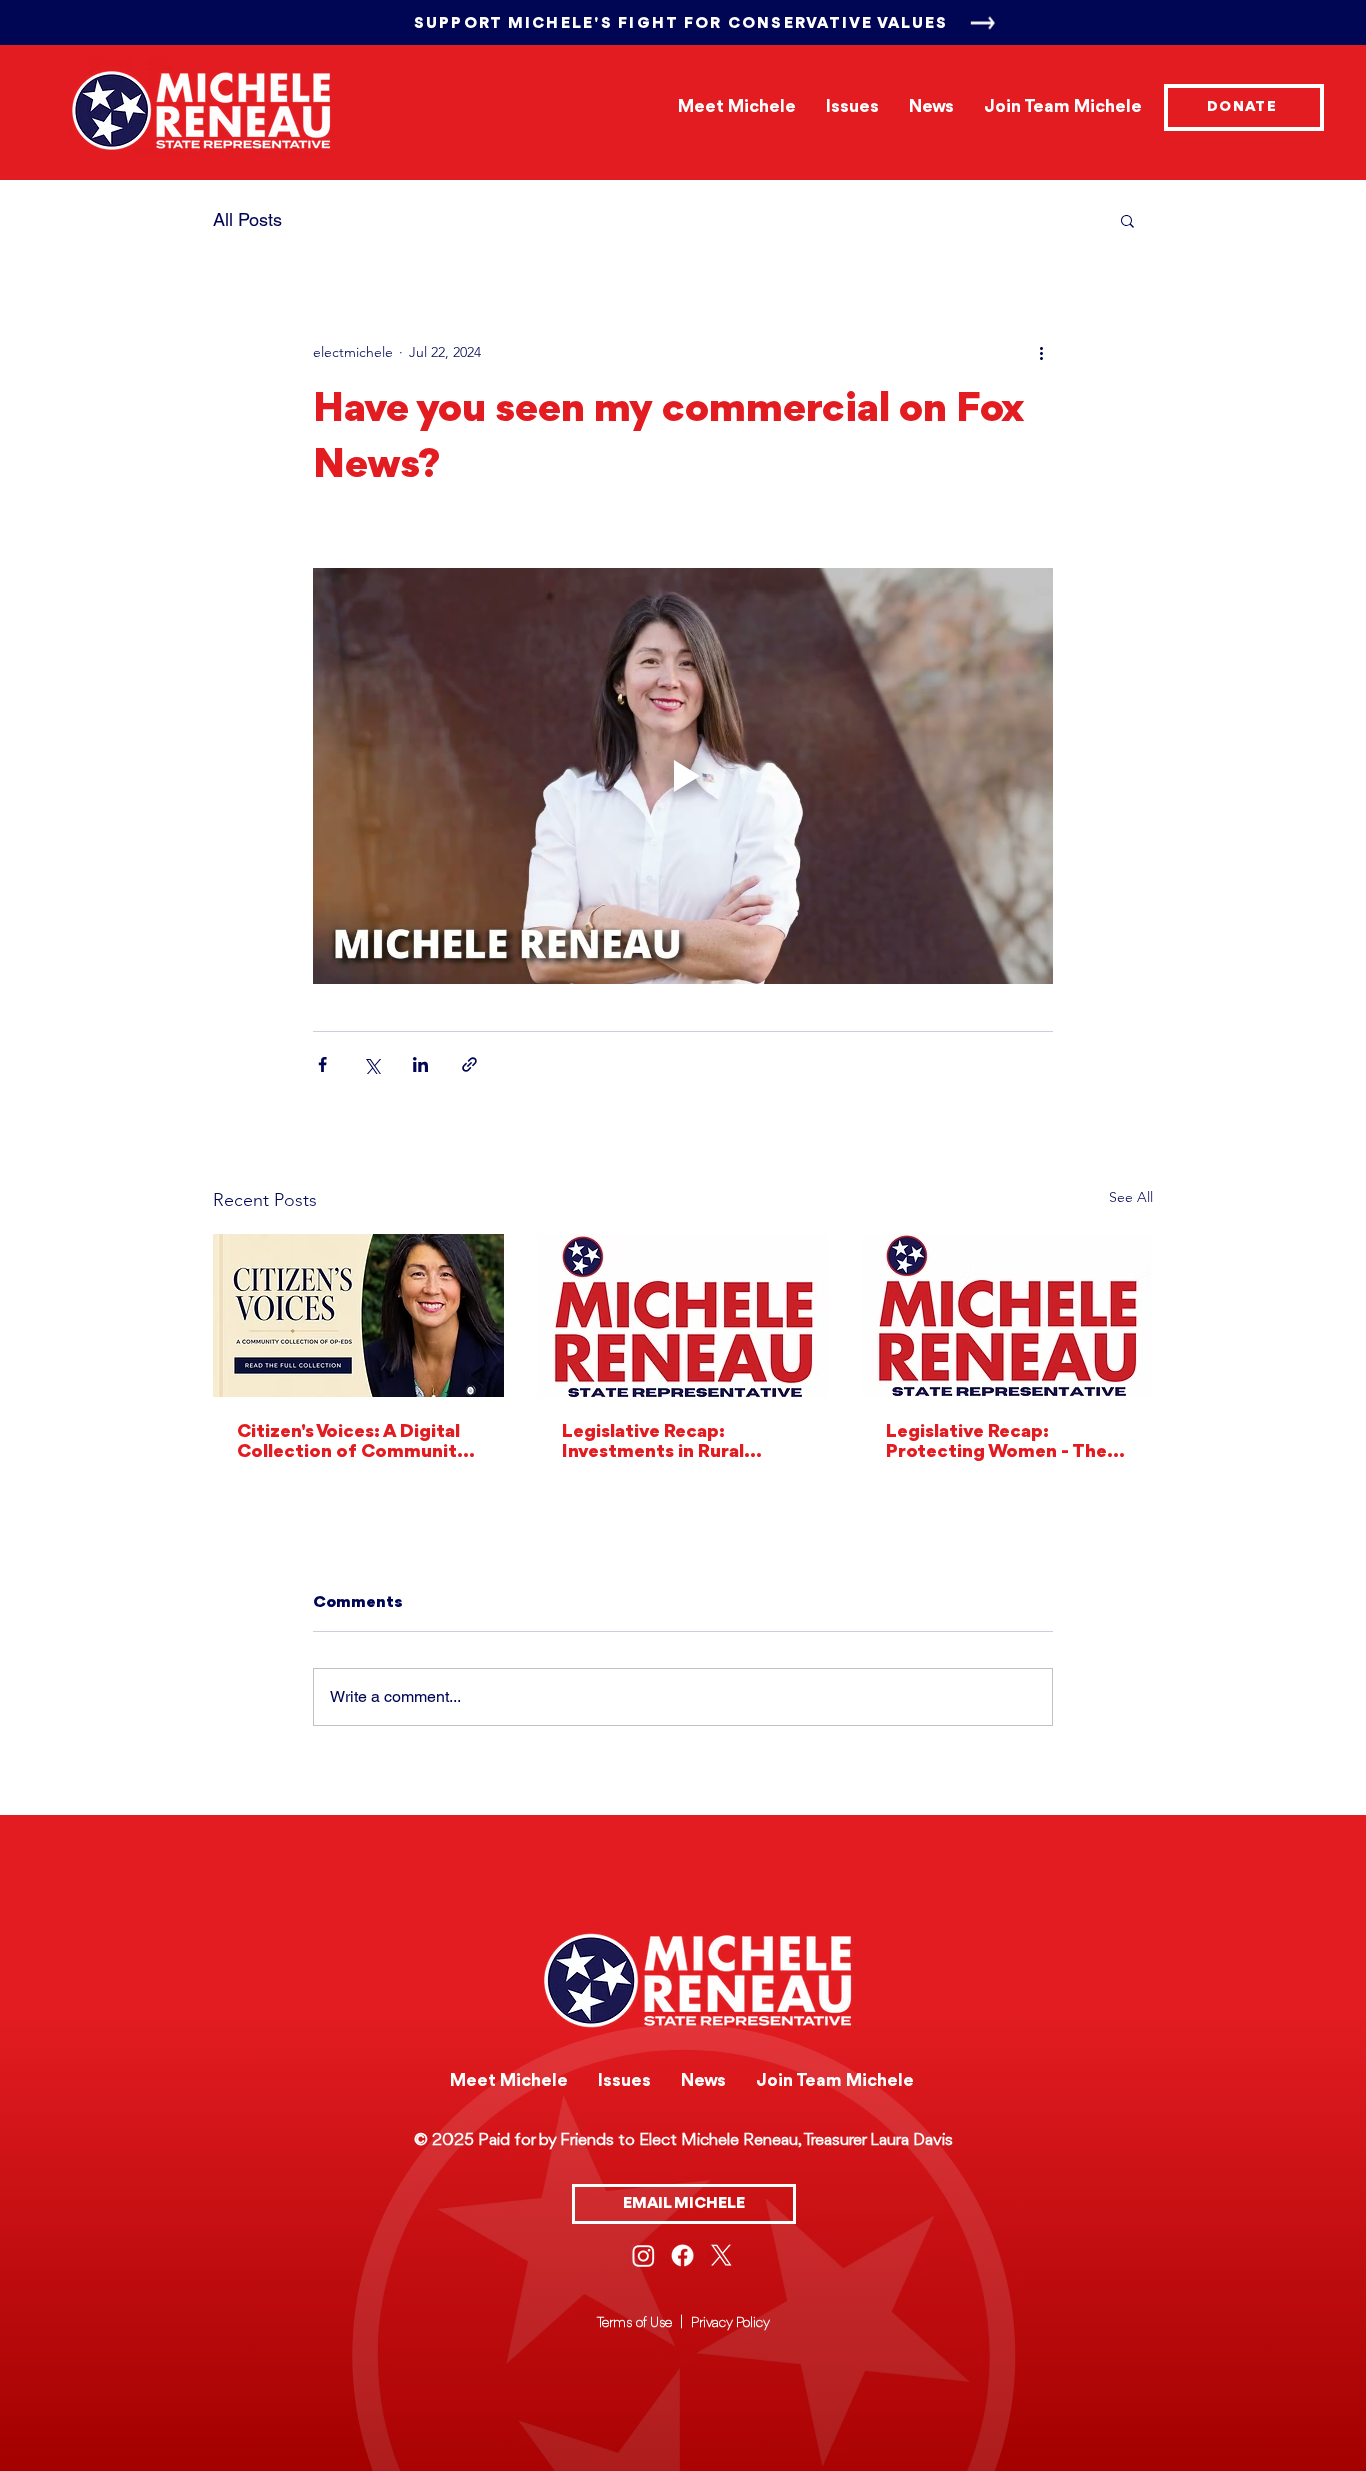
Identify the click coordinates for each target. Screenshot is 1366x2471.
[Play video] (683, 776)
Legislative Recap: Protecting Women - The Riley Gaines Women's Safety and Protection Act (1005, 1442)
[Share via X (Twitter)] (371, 1064)
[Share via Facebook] (322, 1064)
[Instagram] (643, 2255)
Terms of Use (634, 2323)
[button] (1127, 220)
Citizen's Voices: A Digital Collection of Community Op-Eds (352, 1442)
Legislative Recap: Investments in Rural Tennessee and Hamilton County (670, 1442)
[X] (721, 2255)
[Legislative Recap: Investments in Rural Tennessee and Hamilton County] (683, 1316)
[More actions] (1041, 352)
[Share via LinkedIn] (420, 1064)
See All (1131, 1197)
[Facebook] (682, 2255)
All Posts (247, 219)
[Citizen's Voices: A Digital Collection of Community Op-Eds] (358, 1315)
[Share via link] (469, 1064)
